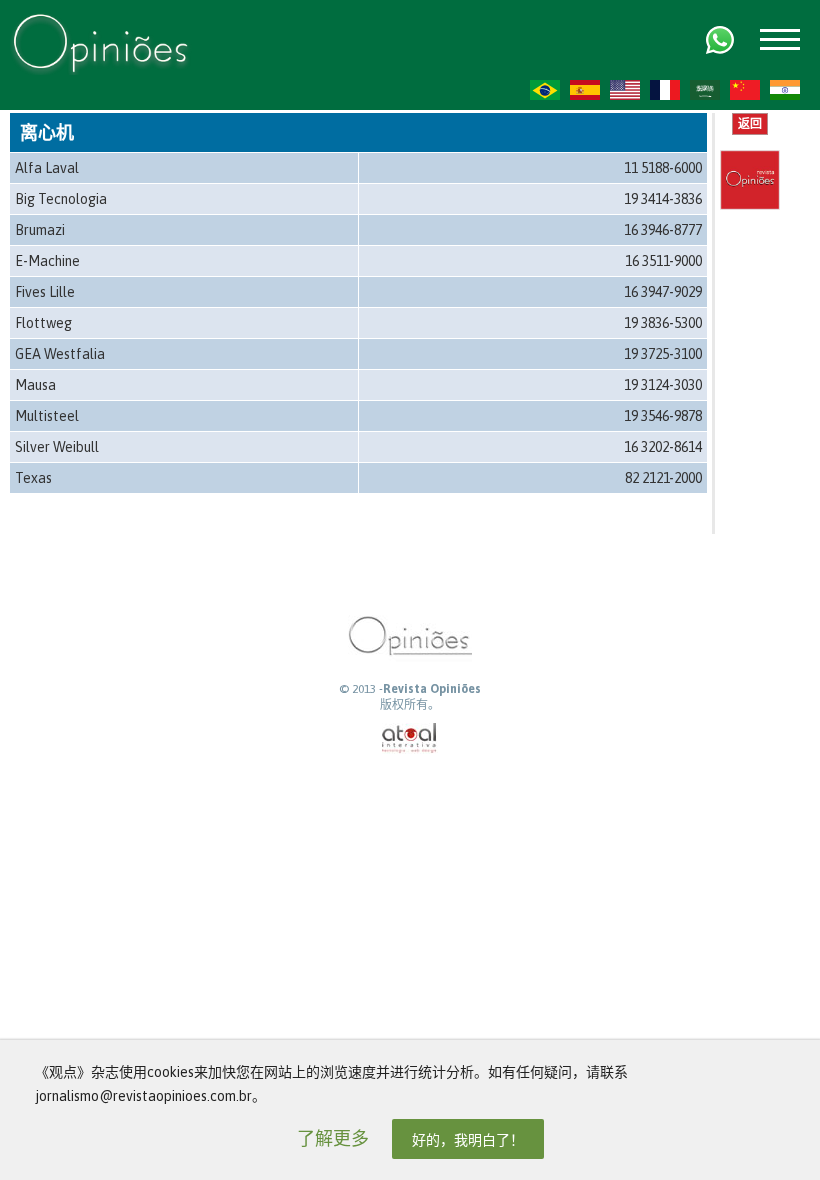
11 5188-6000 (663, 168)
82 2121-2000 (663, 478)
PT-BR (545, 90)
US (625, 90)
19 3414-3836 (663, 199)
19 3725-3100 (663, 354)
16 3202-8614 (663, 447)
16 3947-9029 (663, 292)
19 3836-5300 (663, 323)
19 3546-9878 (663, 416)
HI (785, 90)
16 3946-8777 (663, 230)
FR (665, 90)
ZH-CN (745, 90)
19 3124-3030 (663, 385)
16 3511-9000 (663, 261)
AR (705, 90)
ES (585, 90)
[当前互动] (410, 738)
